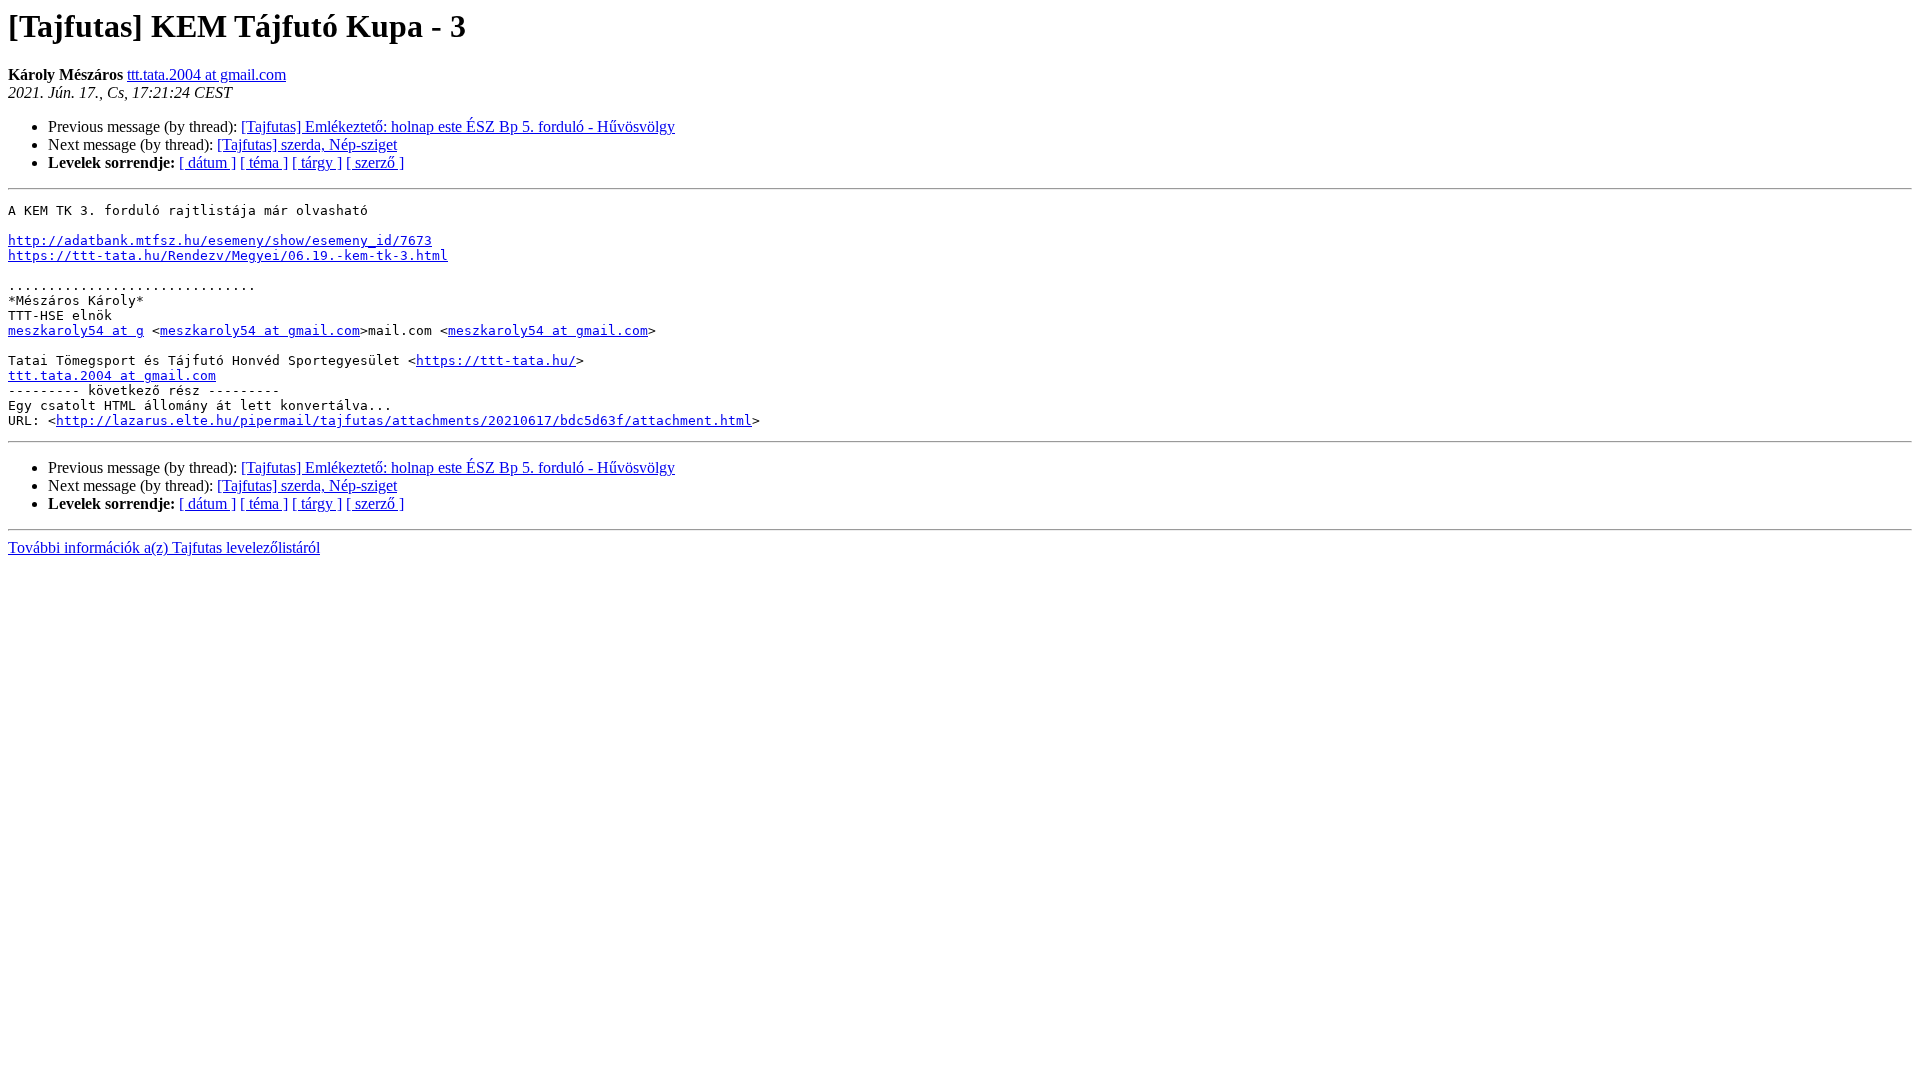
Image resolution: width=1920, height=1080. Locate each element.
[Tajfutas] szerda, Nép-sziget (307, 144)
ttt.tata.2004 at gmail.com (206, 74)
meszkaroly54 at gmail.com (260, 330)
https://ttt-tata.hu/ (496, 360)
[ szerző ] (375, 162)
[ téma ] (264, 162)
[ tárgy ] (317, 162)
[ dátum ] (207, 162)
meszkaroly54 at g (76, 330)
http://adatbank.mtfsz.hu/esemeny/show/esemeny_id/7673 (220, 240)
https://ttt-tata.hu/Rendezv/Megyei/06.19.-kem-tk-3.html (228, 255)
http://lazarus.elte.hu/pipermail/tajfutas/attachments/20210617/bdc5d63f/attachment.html (404, 420)
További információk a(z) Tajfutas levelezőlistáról (164, 547)
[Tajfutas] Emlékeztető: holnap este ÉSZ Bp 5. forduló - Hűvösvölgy (458, 126)
